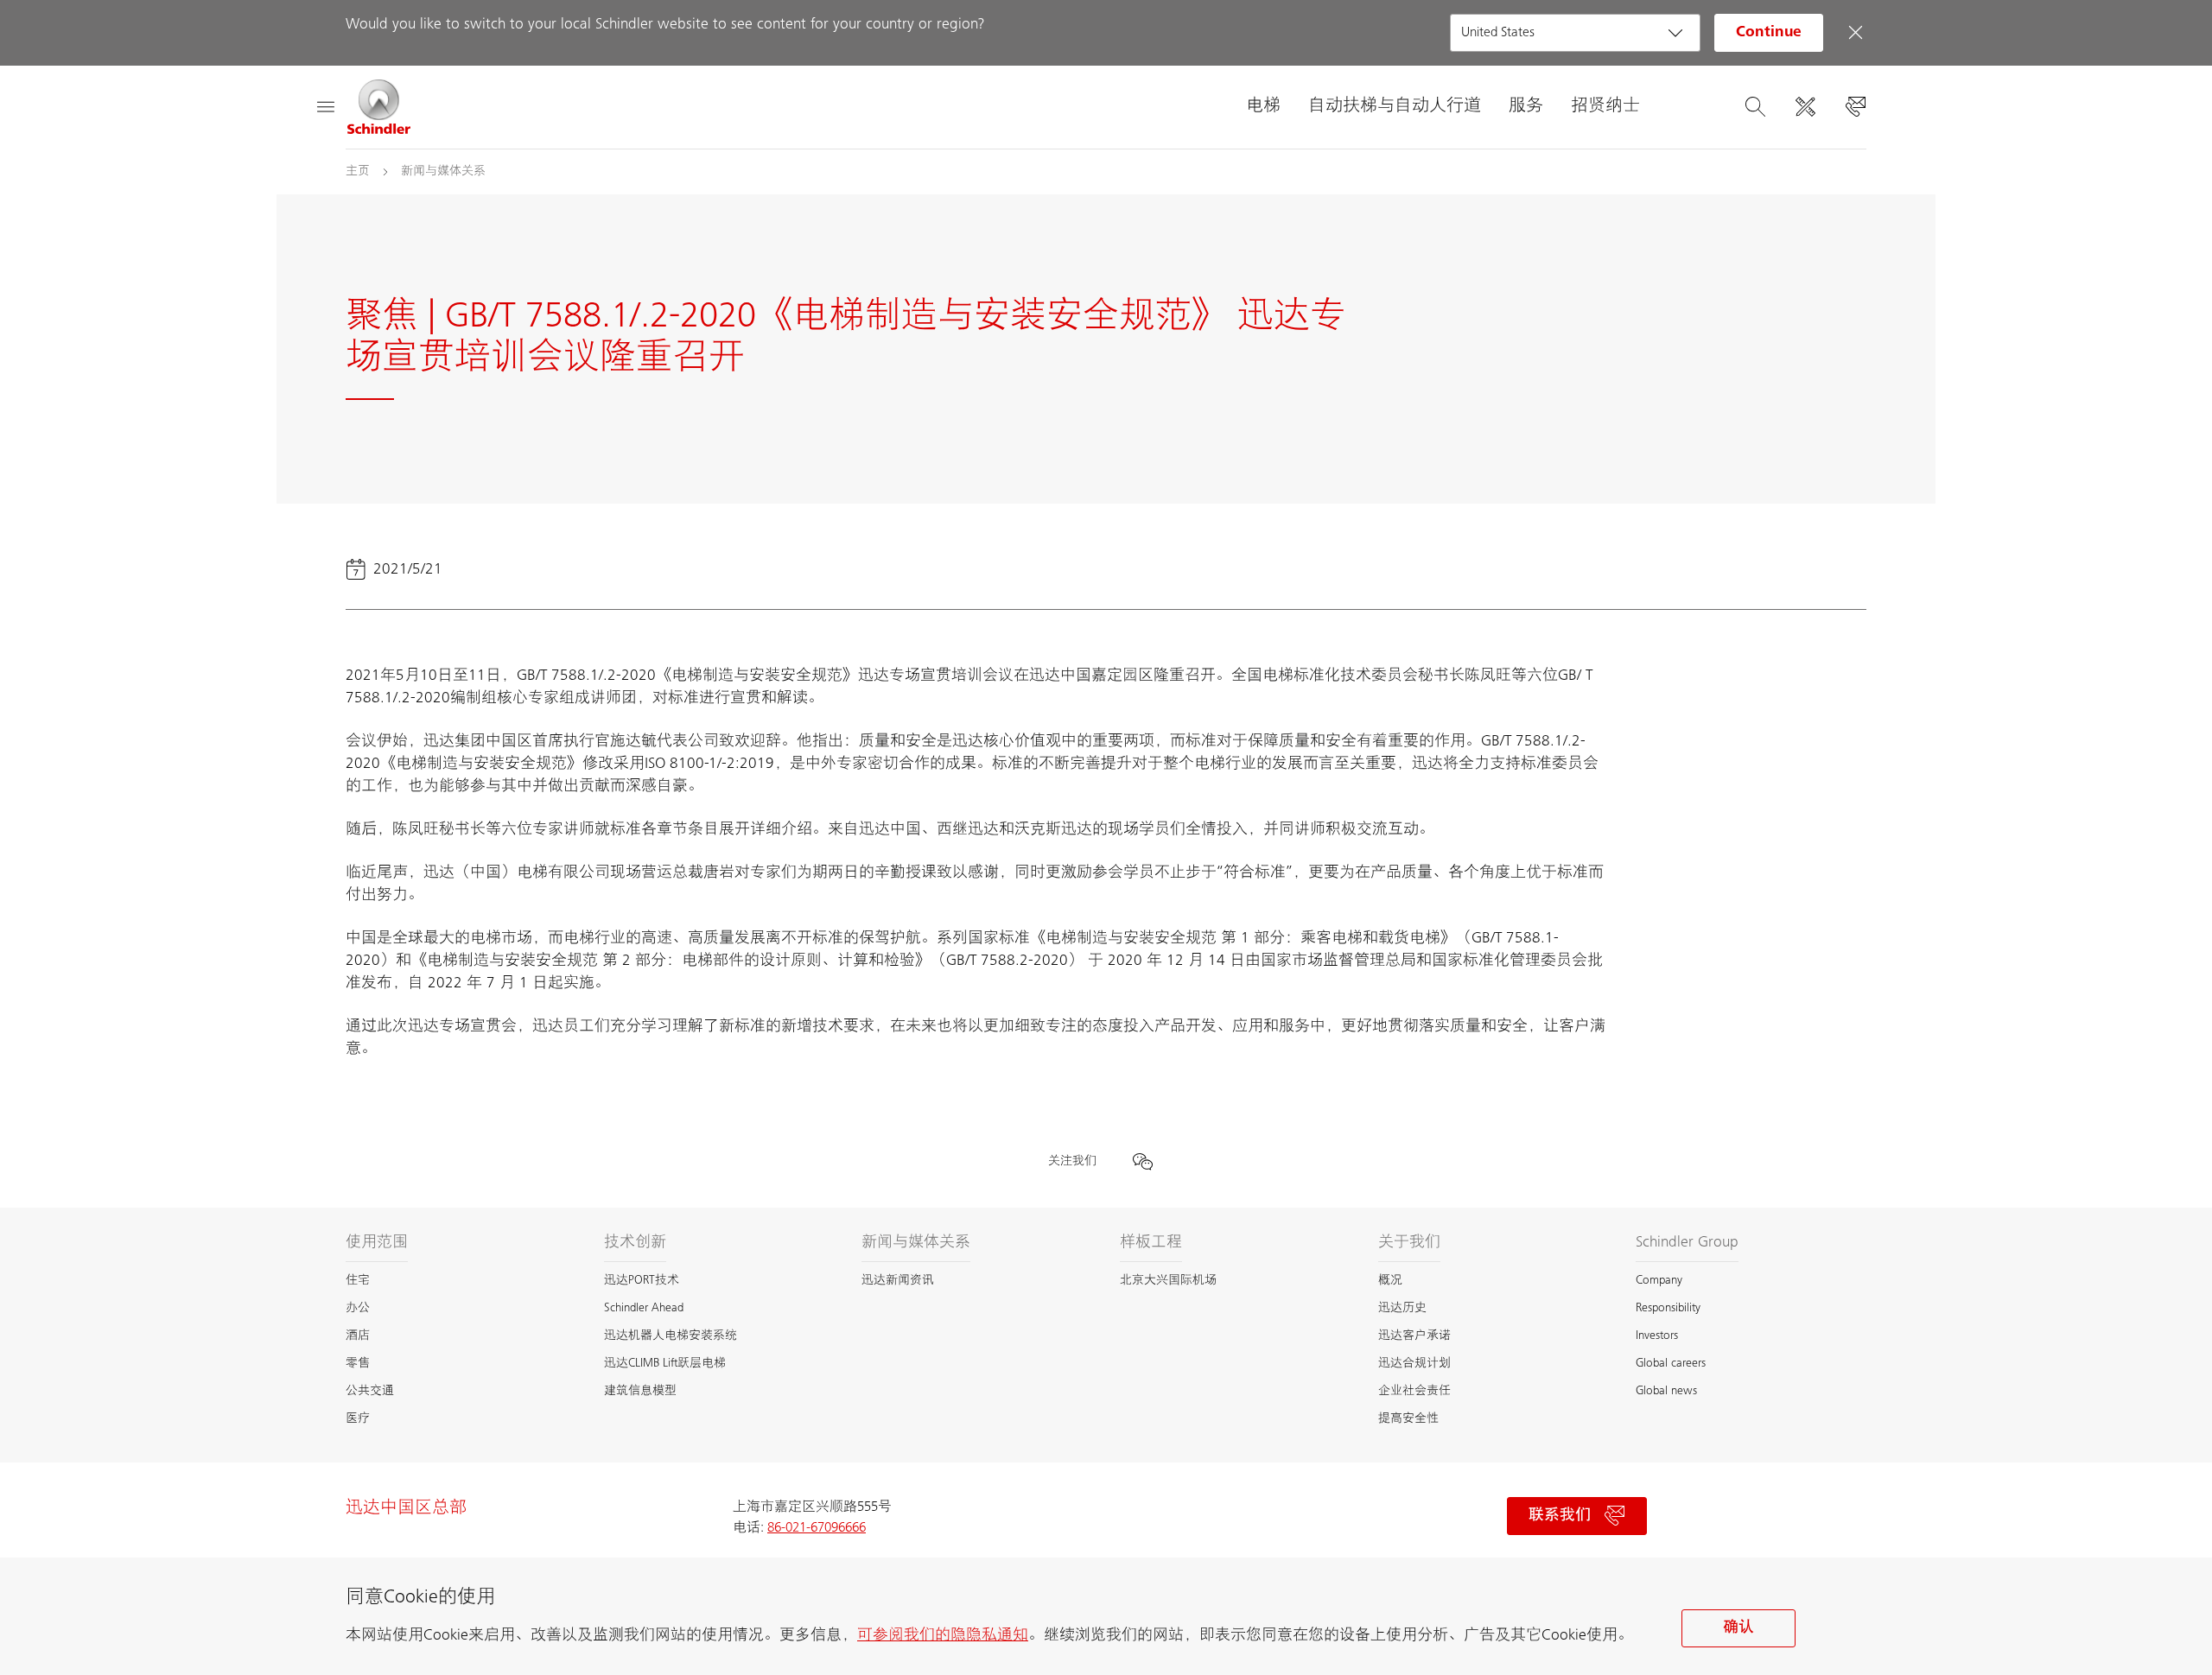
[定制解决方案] (1805, 107)
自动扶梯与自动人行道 (1395, 107)
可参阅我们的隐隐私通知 (943, 1636)
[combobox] (1575, 33)
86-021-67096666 (817, 1528)
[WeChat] (1142, 1161)
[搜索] (1755, 107)
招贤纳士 (1605, 107)
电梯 (1263, 107)
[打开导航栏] (325, 107)
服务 (1526, 107)
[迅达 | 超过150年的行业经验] (379, 107)
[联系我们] (1855, 107)
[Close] (1855, 33)
